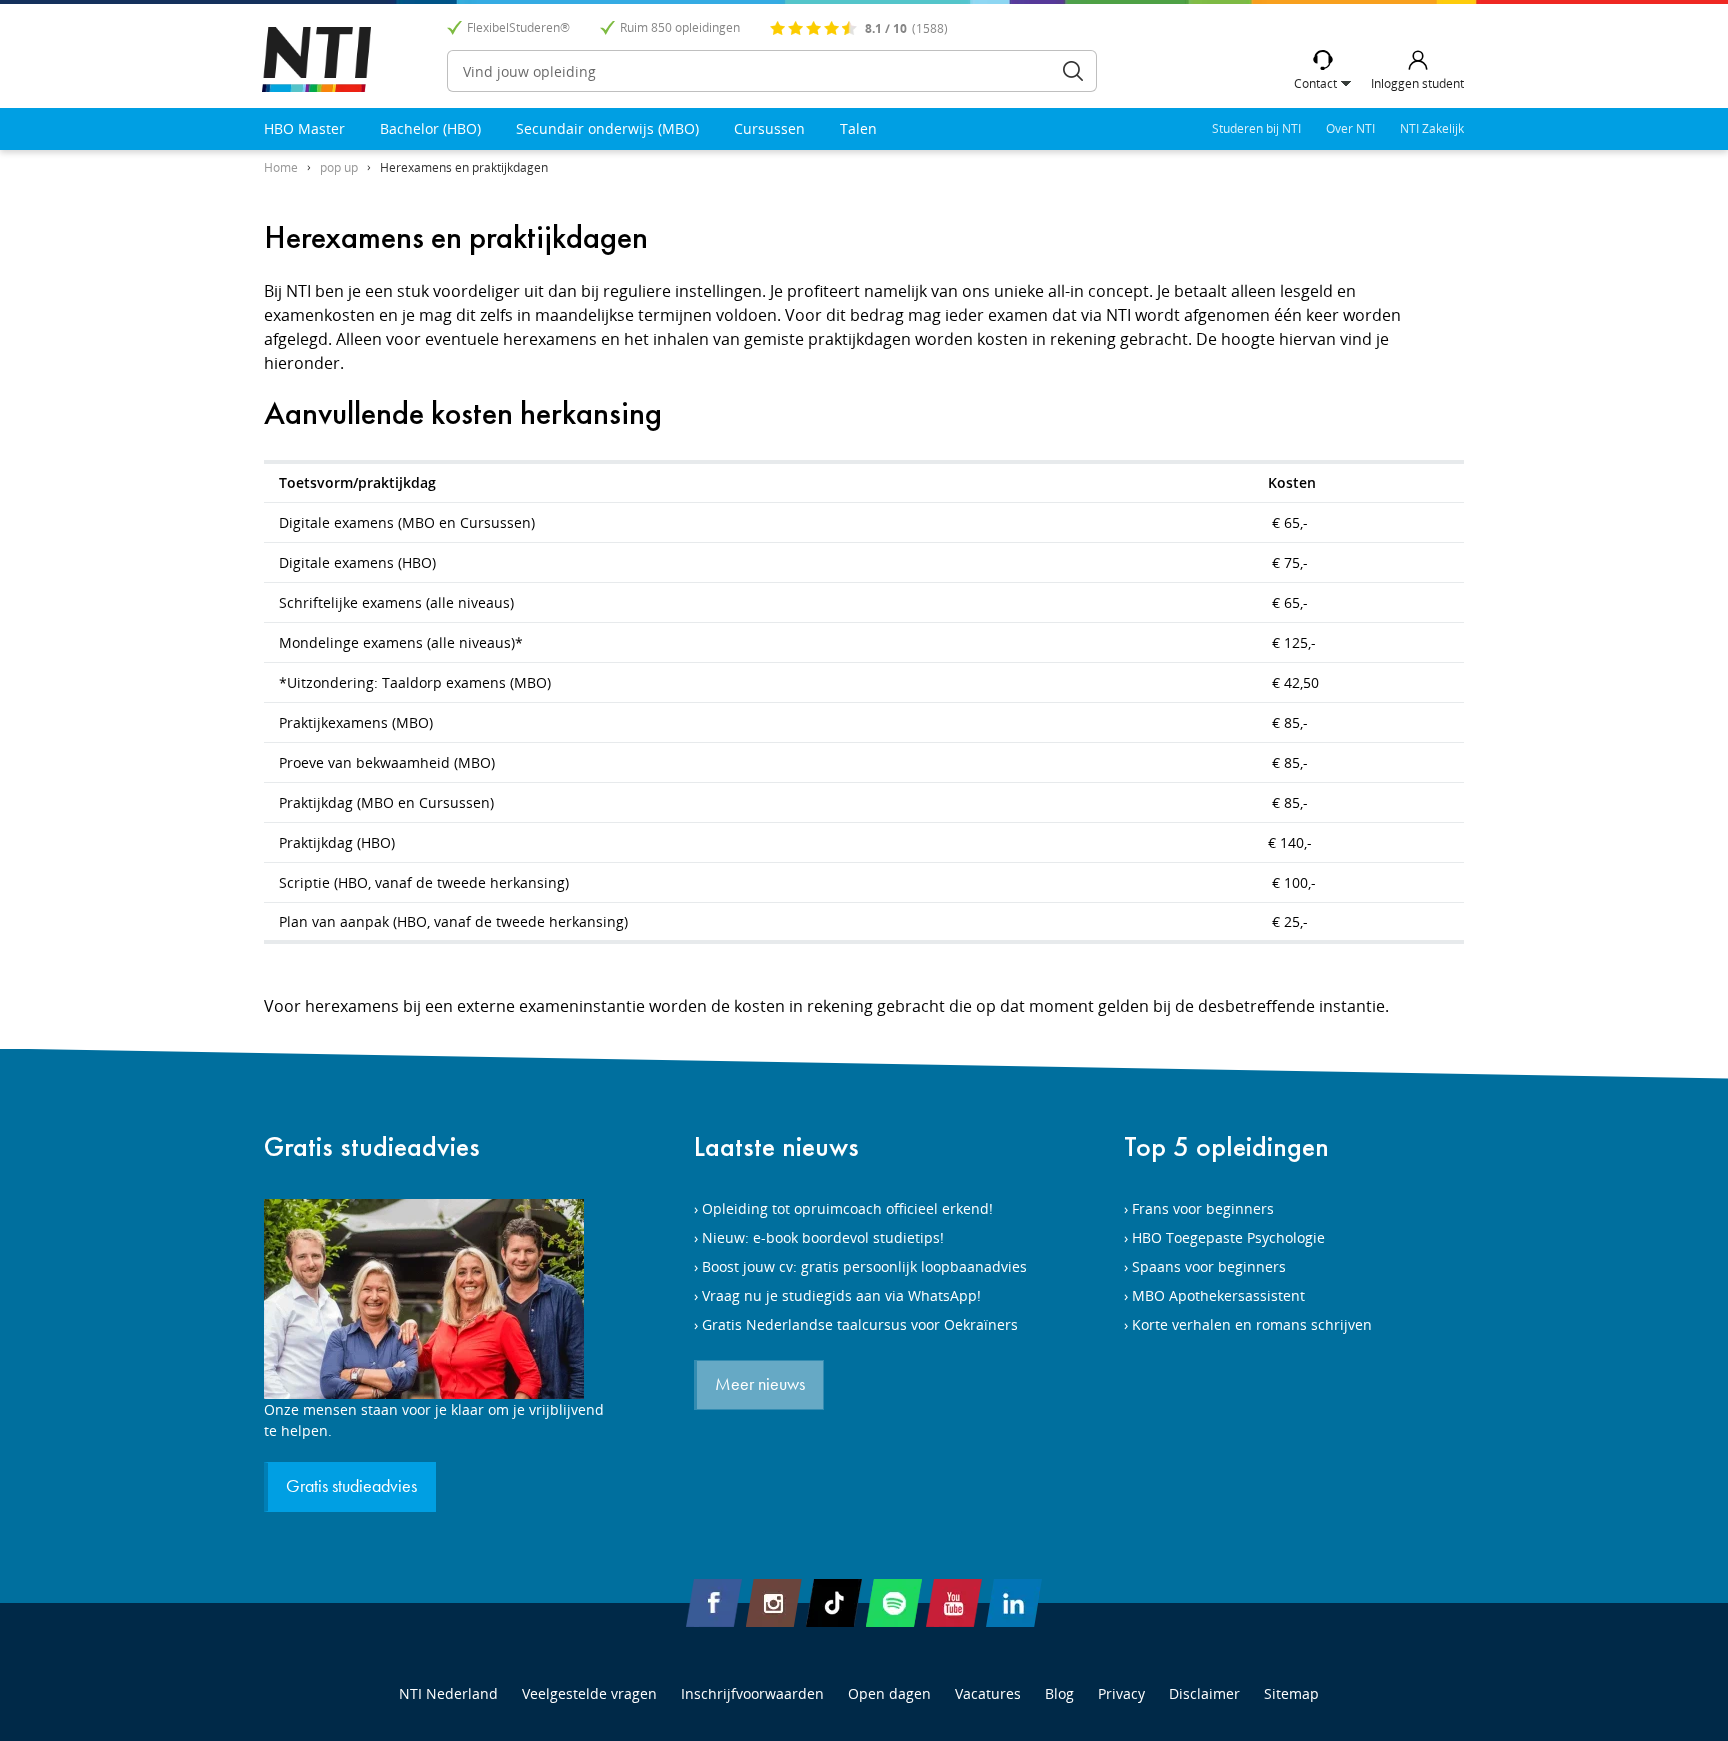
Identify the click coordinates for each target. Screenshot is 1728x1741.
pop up (339, 167)
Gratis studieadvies (372, 1146)
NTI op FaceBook (714, 1603)
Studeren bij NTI (1256, 128)
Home (281, 167)
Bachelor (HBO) (430, 128)
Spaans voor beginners (1209, 1266)
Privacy (1121, 1693)
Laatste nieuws (776, 1146)
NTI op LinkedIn (1014, 1603)
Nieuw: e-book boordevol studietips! (823, 1237)
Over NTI (1350, 128)
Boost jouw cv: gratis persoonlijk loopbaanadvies (864, 1266)
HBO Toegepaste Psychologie (1228, 1237)
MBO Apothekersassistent (1218, 1295)
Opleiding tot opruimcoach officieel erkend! (847, 1208)
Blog (1059, 1693)
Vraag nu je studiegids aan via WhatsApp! (841, 1295)
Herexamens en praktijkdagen (464, 167)
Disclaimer (1204, 1693)
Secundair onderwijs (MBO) (607, 128)
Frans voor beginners (1203, 1208)
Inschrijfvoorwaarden (752, 1693)
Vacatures (988, 1693)
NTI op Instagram (774, 1603)
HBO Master (304, 128)
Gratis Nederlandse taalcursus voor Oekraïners (860, 1324)
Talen (858, 128)
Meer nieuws (760, 1385)
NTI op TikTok (834, 1603)
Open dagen (889, 1693)
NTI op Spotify (894, 1603)
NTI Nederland (448, 1693)
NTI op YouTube (954, 1603)
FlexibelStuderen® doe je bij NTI (316, 59)
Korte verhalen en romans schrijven (1252, 1324)
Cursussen (769, 128)
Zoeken (1073, 71)
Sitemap (1291, 1693)
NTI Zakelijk (1432, 128)
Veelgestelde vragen (589, 1693)
